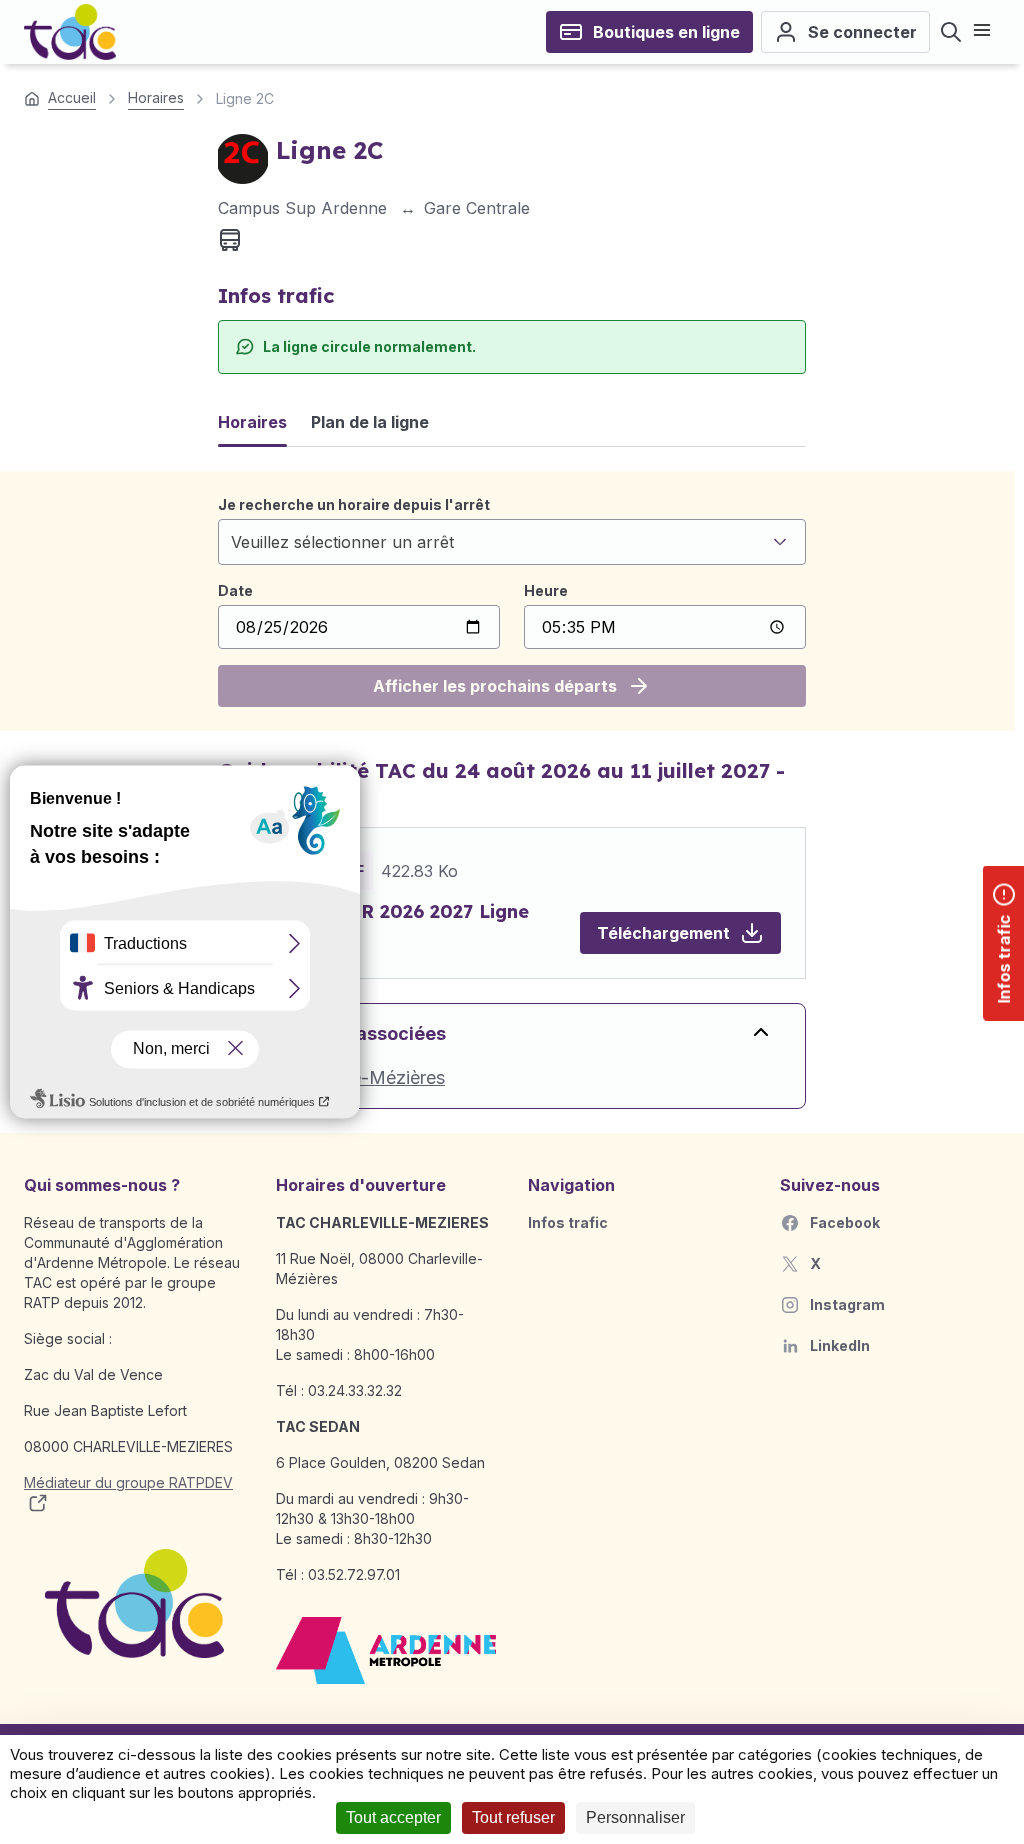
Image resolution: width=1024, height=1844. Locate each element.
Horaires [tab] (252, 422)
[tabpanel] (512, 601)
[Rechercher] (951, 32)
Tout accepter (393, 1817)
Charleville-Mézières (360, 1077)
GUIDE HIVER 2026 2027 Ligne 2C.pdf (386, 925)
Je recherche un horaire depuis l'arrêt (354, 504)
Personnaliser (635, 1817)
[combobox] (512, 542)
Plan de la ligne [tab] (370, 422)
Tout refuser (513, 1817)
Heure (546, 590)
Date (235, 590)
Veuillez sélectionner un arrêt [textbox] (342, 542)
